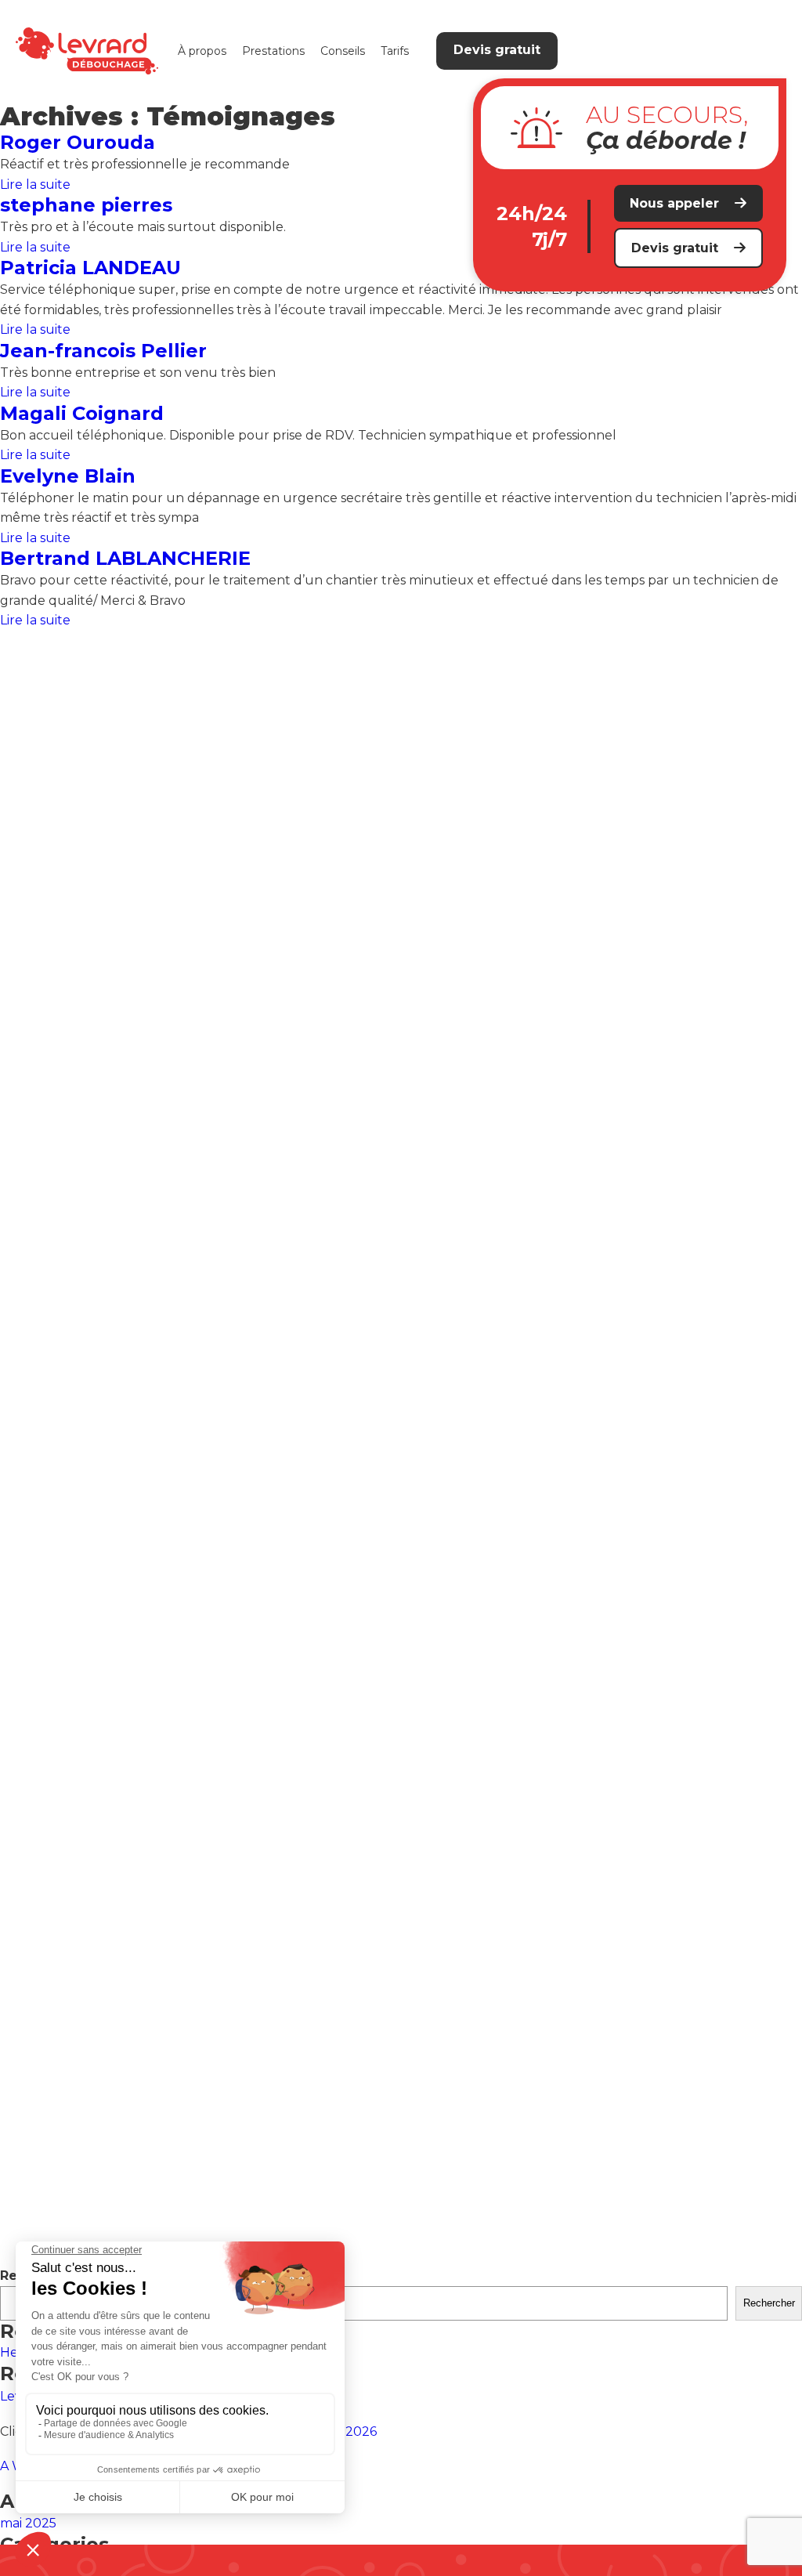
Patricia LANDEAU (90, 268)
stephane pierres (86, 205)
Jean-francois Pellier (103, 351)
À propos (202, 51)
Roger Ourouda (78, 142)
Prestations (273, 51)
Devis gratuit (497, 50)
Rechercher (769, 2303)
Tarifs (395, 51)
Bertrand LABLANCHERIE (125, 558)
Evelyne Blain (68, 476)
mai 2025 (28, 2523)
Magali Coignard (82, 413)
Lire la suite (35, 185)
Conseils (343, 51)
